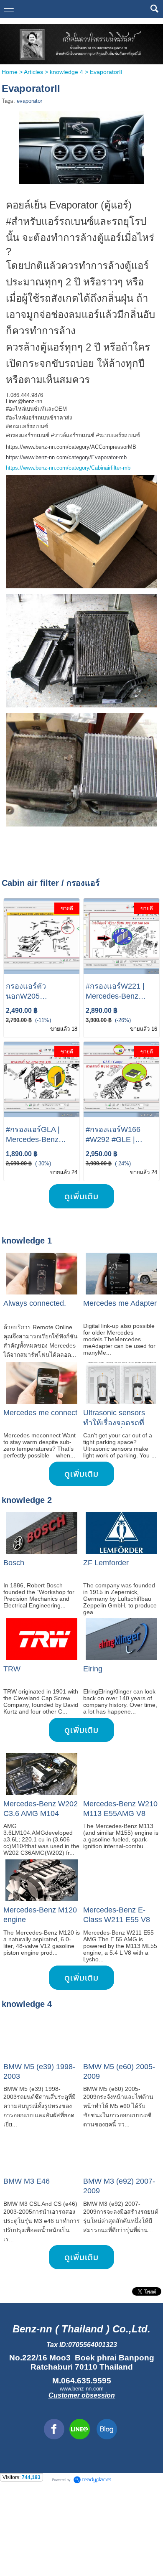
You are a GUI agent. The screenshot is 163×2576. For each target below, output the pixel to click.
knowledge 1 (27, 1241)
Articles (33, 72)
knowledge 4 (66, 72)
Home (10, 72)
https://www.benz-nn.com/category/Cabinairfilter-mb (68, 468)
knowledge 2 (27, 1500)
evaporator (29, 101)
